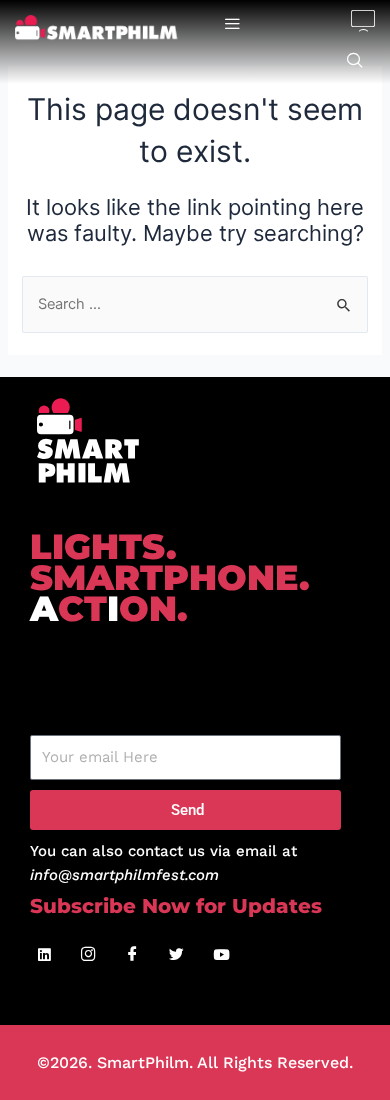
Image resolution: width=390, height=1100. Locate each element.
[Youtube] (221, 956)
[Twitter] (177, 956)
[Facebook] (133, 956)
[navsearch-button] (355, 61)
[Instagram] (89, 956)
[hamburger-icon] (232, 25)
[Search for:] (194, 304)
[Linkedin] (45, 956)
